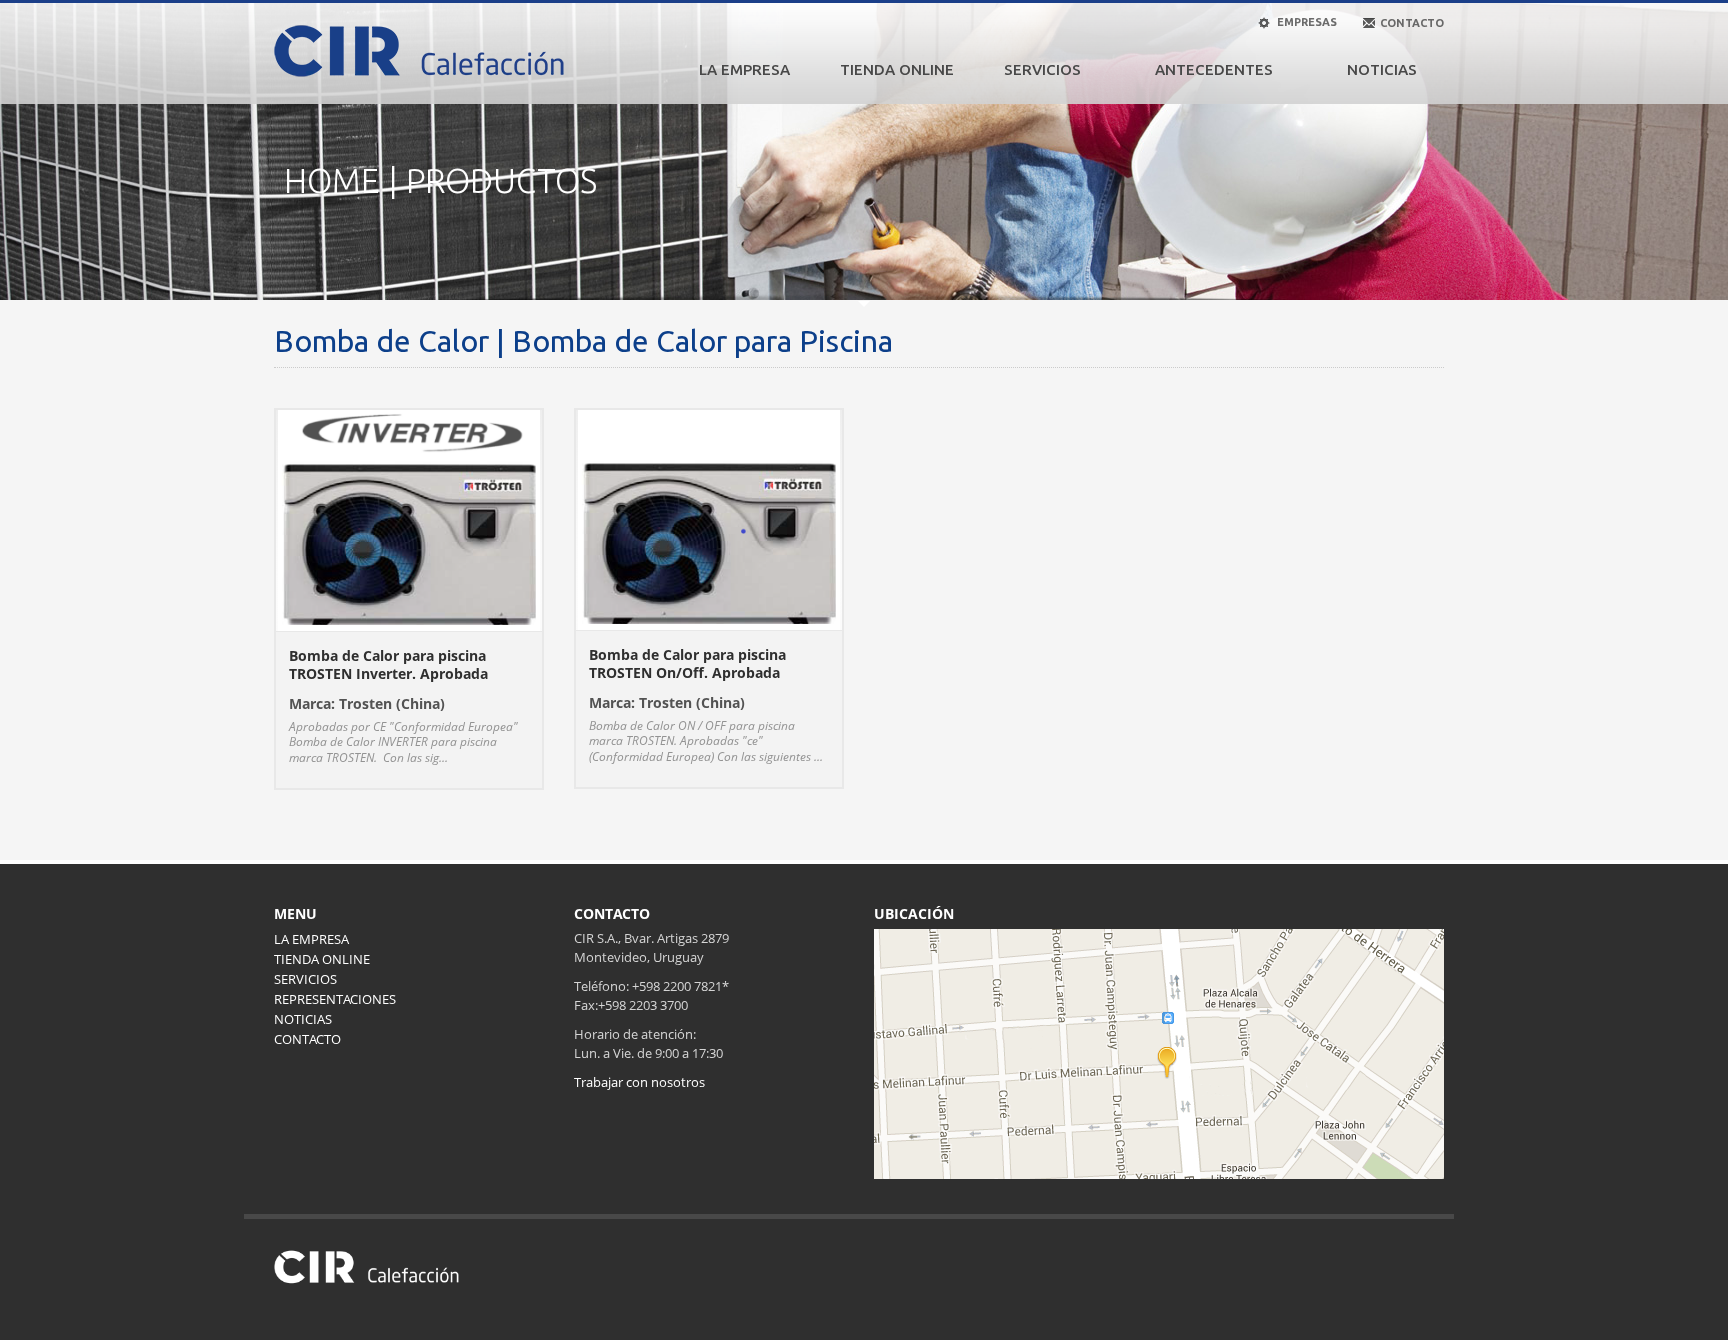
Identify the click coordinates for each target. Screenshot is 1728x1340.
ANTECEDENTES (1214, 69)
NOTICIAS (1382, 69)
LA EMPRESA (744, 69)
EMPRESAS (1305, 22)
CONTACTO (307, 1039)
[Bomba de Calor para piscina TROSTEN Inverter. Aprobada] (409, 518)
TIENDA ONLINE (897, 69)
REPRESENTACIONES (335, 999)
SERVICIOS (1042, 69)
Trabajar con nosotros (639, 1082)
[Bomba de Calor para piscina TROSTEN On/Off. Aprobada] (709, 518)
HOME (331, 180)
